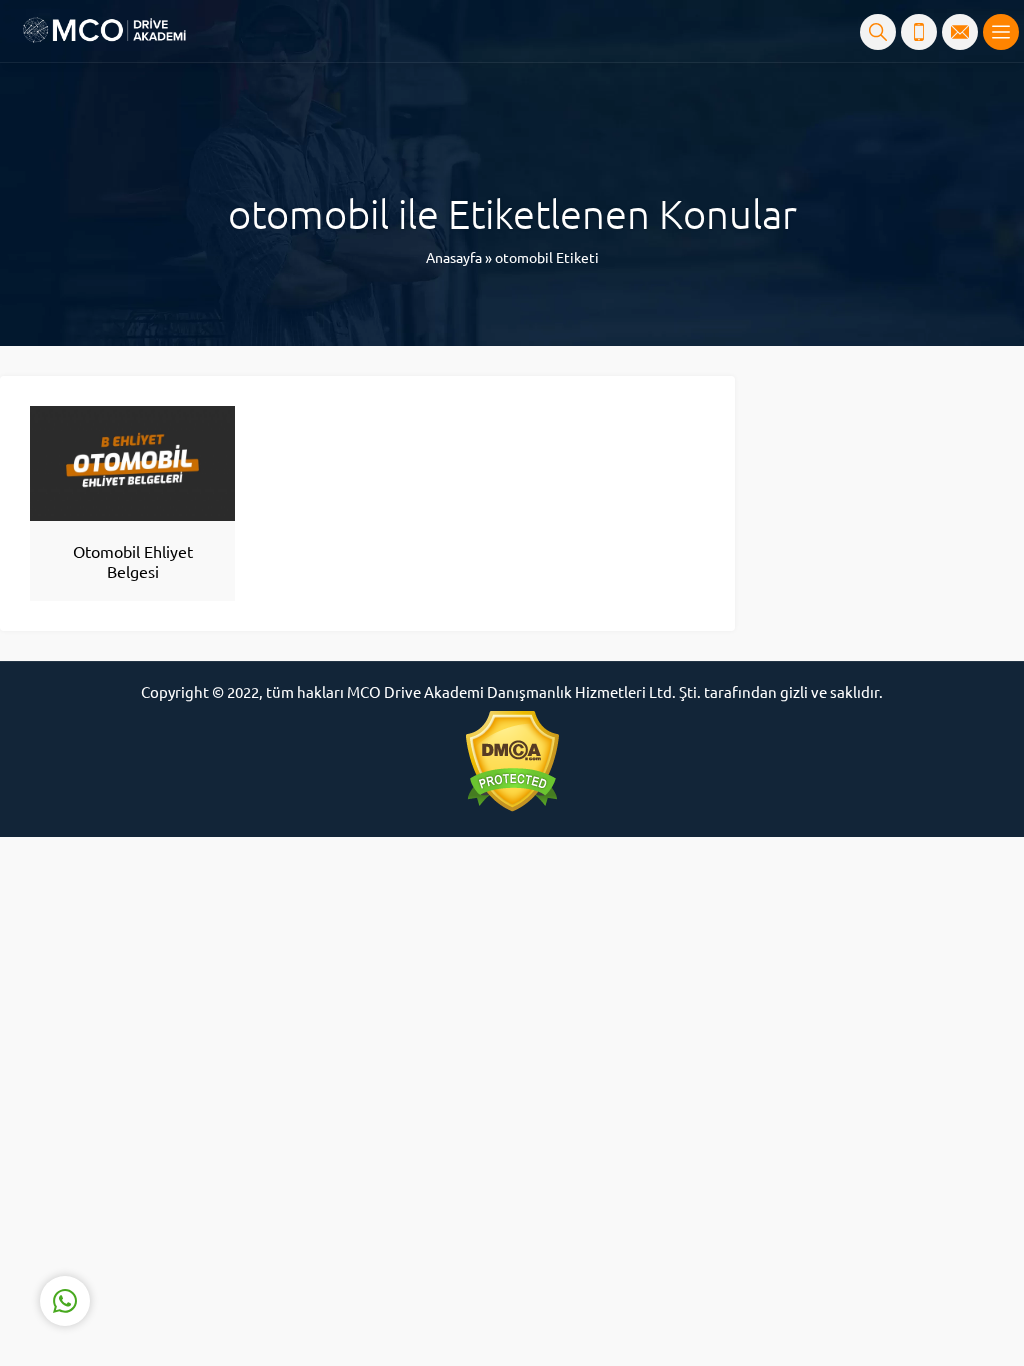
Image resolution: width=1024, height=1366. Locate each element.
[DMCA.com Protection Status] (512, 761)
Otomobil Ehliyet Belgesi (133, 561)
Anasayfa (454, 257)
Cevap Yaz (190, 1221)
